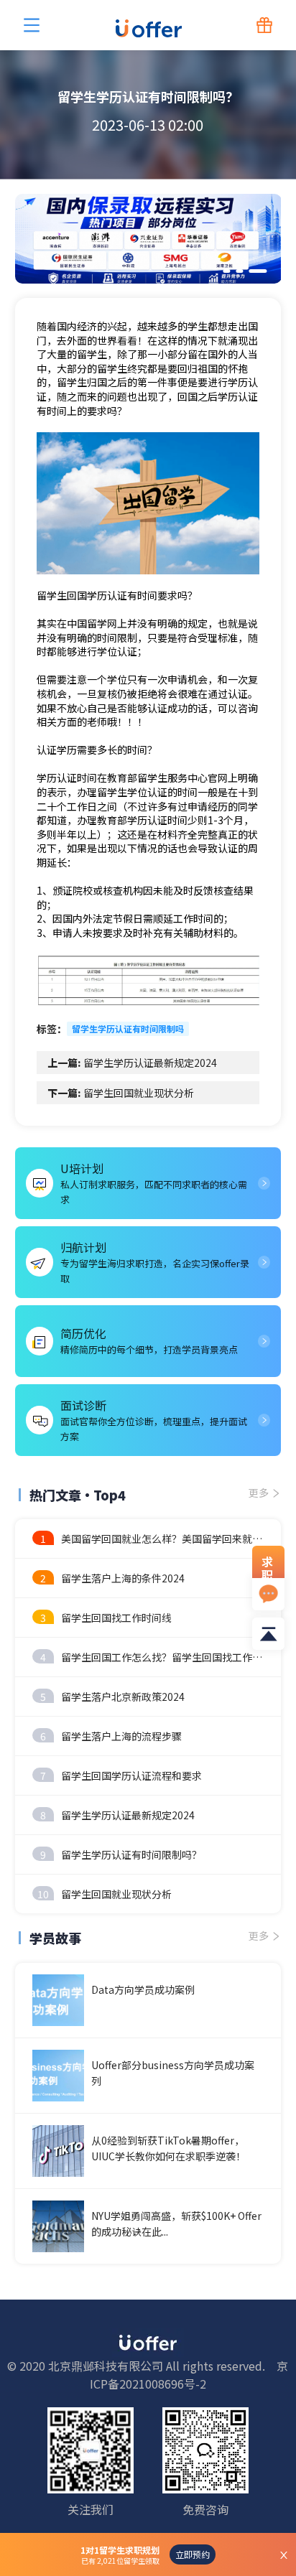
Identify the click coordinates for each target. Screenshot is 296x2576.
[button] (227, 271)
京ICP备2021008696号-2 (189, 2375)
